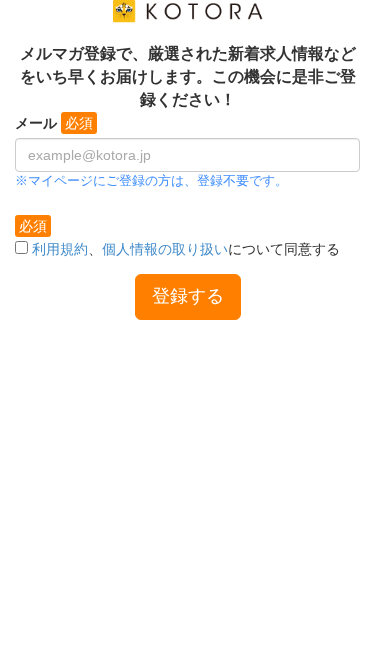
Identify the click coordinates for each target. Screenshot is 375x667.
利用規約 (60, 249)
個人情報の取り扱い (165, 249)
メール (36, 123)
